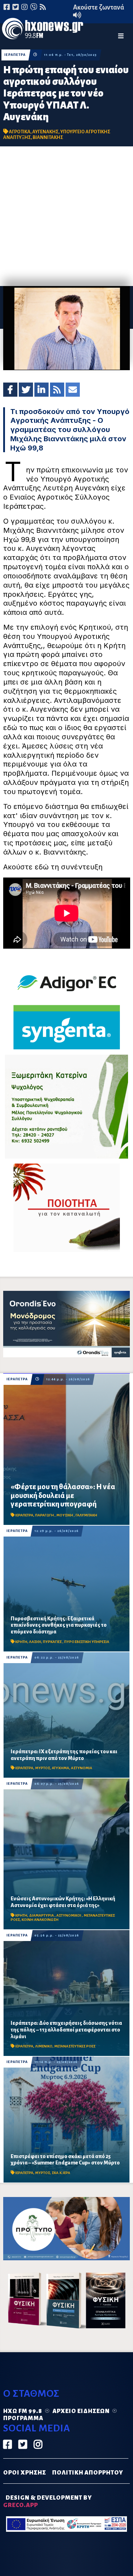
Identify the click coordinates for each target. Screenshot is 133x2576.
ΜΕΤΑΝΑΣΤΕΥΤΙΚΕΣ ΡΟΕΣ (75, 2046)
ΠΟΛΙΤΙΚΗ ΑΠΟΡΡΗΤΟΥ (88, 2473)
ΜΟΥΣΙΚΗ (65, 1515)
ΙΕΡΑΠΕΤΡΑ (15, 55)
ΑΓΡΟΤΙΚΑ (20, 132)
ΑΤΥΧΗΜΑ (60, 1768)
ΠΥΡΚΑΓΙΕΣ (53, 1642)
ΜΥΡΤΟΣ (43, 1768)
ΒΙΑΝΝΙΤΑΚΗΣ (48, 137)
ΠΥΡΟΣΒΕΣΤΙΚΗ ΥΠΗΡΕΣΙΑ (87, 1642)
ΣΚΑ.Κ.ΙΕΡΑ (61, 2173)
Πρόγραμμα (23, 2418)
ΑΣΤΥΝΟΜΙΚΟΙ (69, 1915)
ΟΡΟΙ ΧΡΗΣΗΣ (25, 2473)
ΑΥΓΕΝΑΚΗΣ (45, 132)
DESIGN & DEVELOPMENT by (48, 2502)
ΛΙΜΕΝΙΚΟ (44, 2046)
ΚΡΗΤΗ (21, 1642)
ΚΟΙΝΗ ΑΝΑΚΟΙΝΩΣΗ (40, 1920)
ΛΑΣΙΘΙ (35, 1642)
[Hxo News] (43, 30)
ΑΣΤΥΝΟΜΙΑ (82, 1768)
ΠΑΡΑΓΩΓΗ (45, 1515)
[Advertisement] (66, 216)
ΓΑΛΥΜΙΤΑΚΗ (86, 1515)
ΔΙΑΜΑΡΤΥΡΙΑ (42, 1915)
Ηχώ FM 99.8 (23, 2411)
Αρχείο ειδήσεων (81, 2411)
